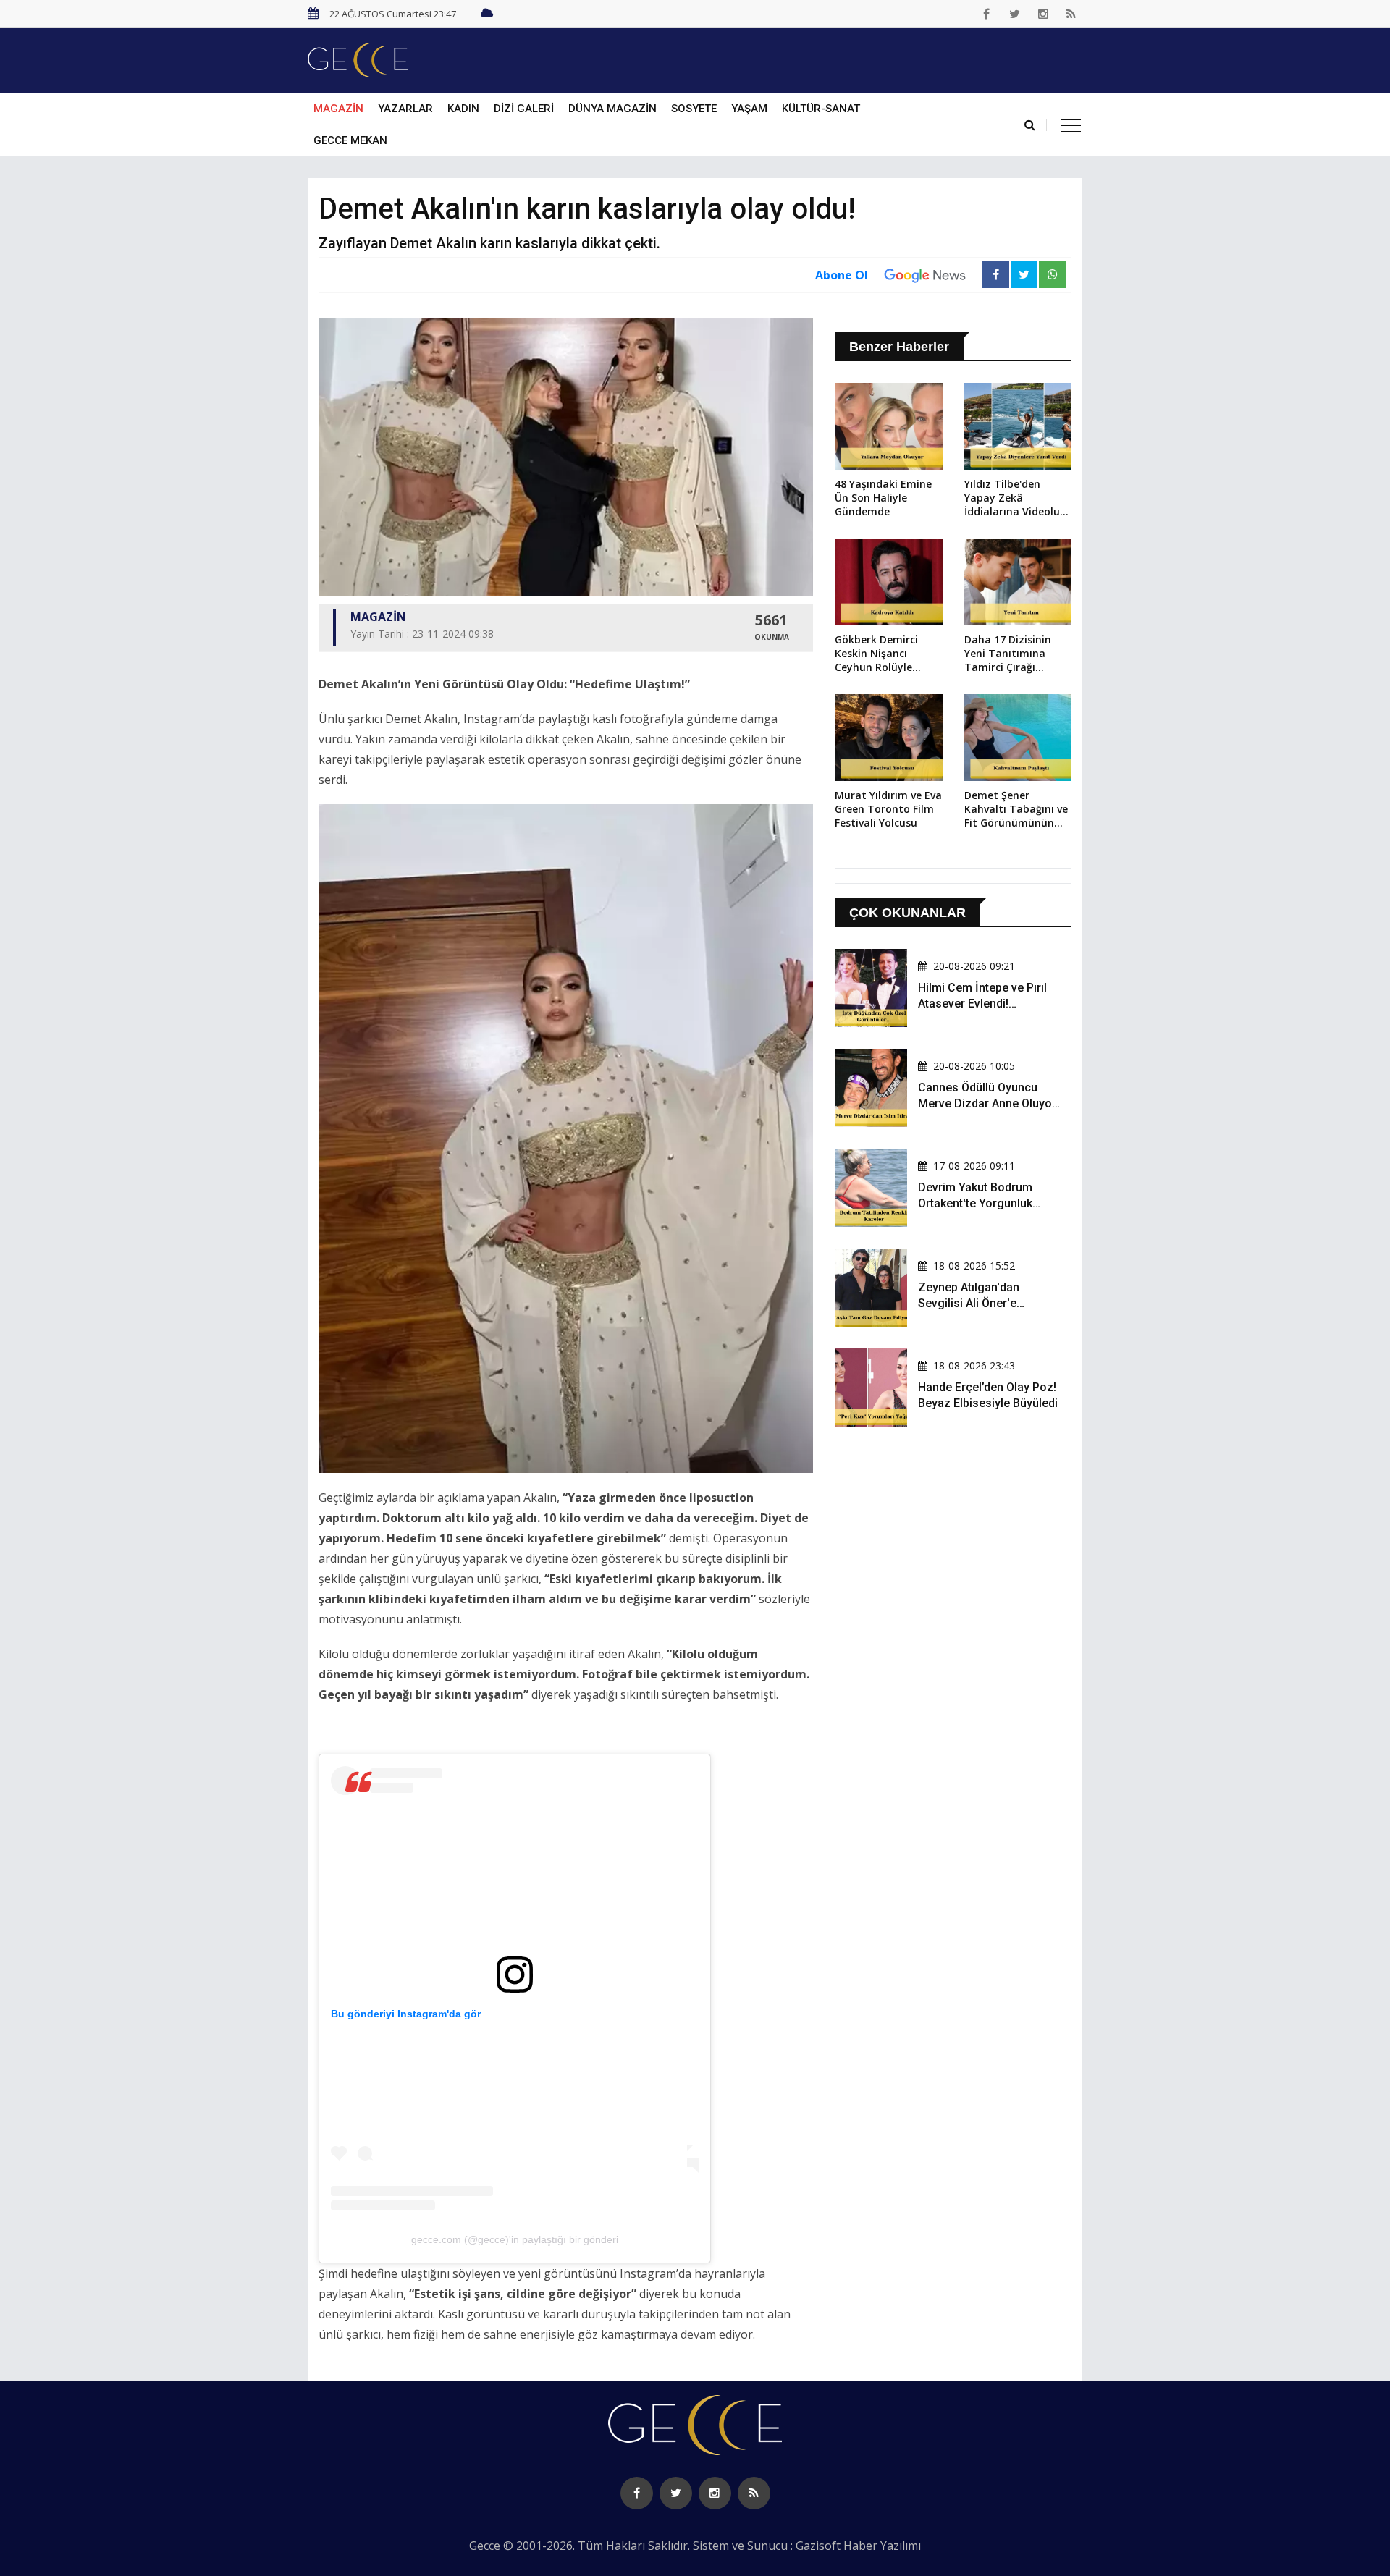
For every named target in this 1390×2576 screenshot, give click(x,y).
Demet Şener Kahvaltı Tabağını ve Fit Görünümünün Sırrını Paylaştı (1016, 810)
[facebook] (987, 14)
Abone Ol (842, 275)
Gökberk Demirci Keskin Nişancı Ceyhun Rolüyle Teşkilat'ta (876, 654)
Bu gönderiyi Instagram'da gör (406, 2014)
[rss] (1071, 14)
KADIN (463, 109)
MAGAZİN (338, 109)
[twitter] (1015, 14)
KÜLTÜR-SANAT (821, 109)
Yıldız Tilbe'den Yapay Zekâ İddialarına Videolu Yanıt (1012, 499)
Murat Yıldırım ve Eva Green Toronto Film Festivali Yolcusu (888, 809)
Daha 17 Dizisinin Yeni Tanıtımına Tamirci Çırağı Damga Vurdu (1008, 654)
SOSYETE (694, 109)
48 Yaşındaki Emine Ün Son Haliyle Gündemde (883, 498)
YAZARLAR (405, 109)
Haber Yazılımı (882, 2546)
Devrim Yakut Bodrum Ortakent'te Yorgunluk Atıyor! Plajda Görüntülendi (988, 1204)
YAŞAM (749, 109)
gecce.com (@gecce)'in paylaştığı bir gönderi (515, 2239)
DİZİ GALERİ (524, 109)
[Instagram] (1043, 14)
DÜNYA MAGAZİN (612, 109)
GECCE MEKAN (350, 140)
